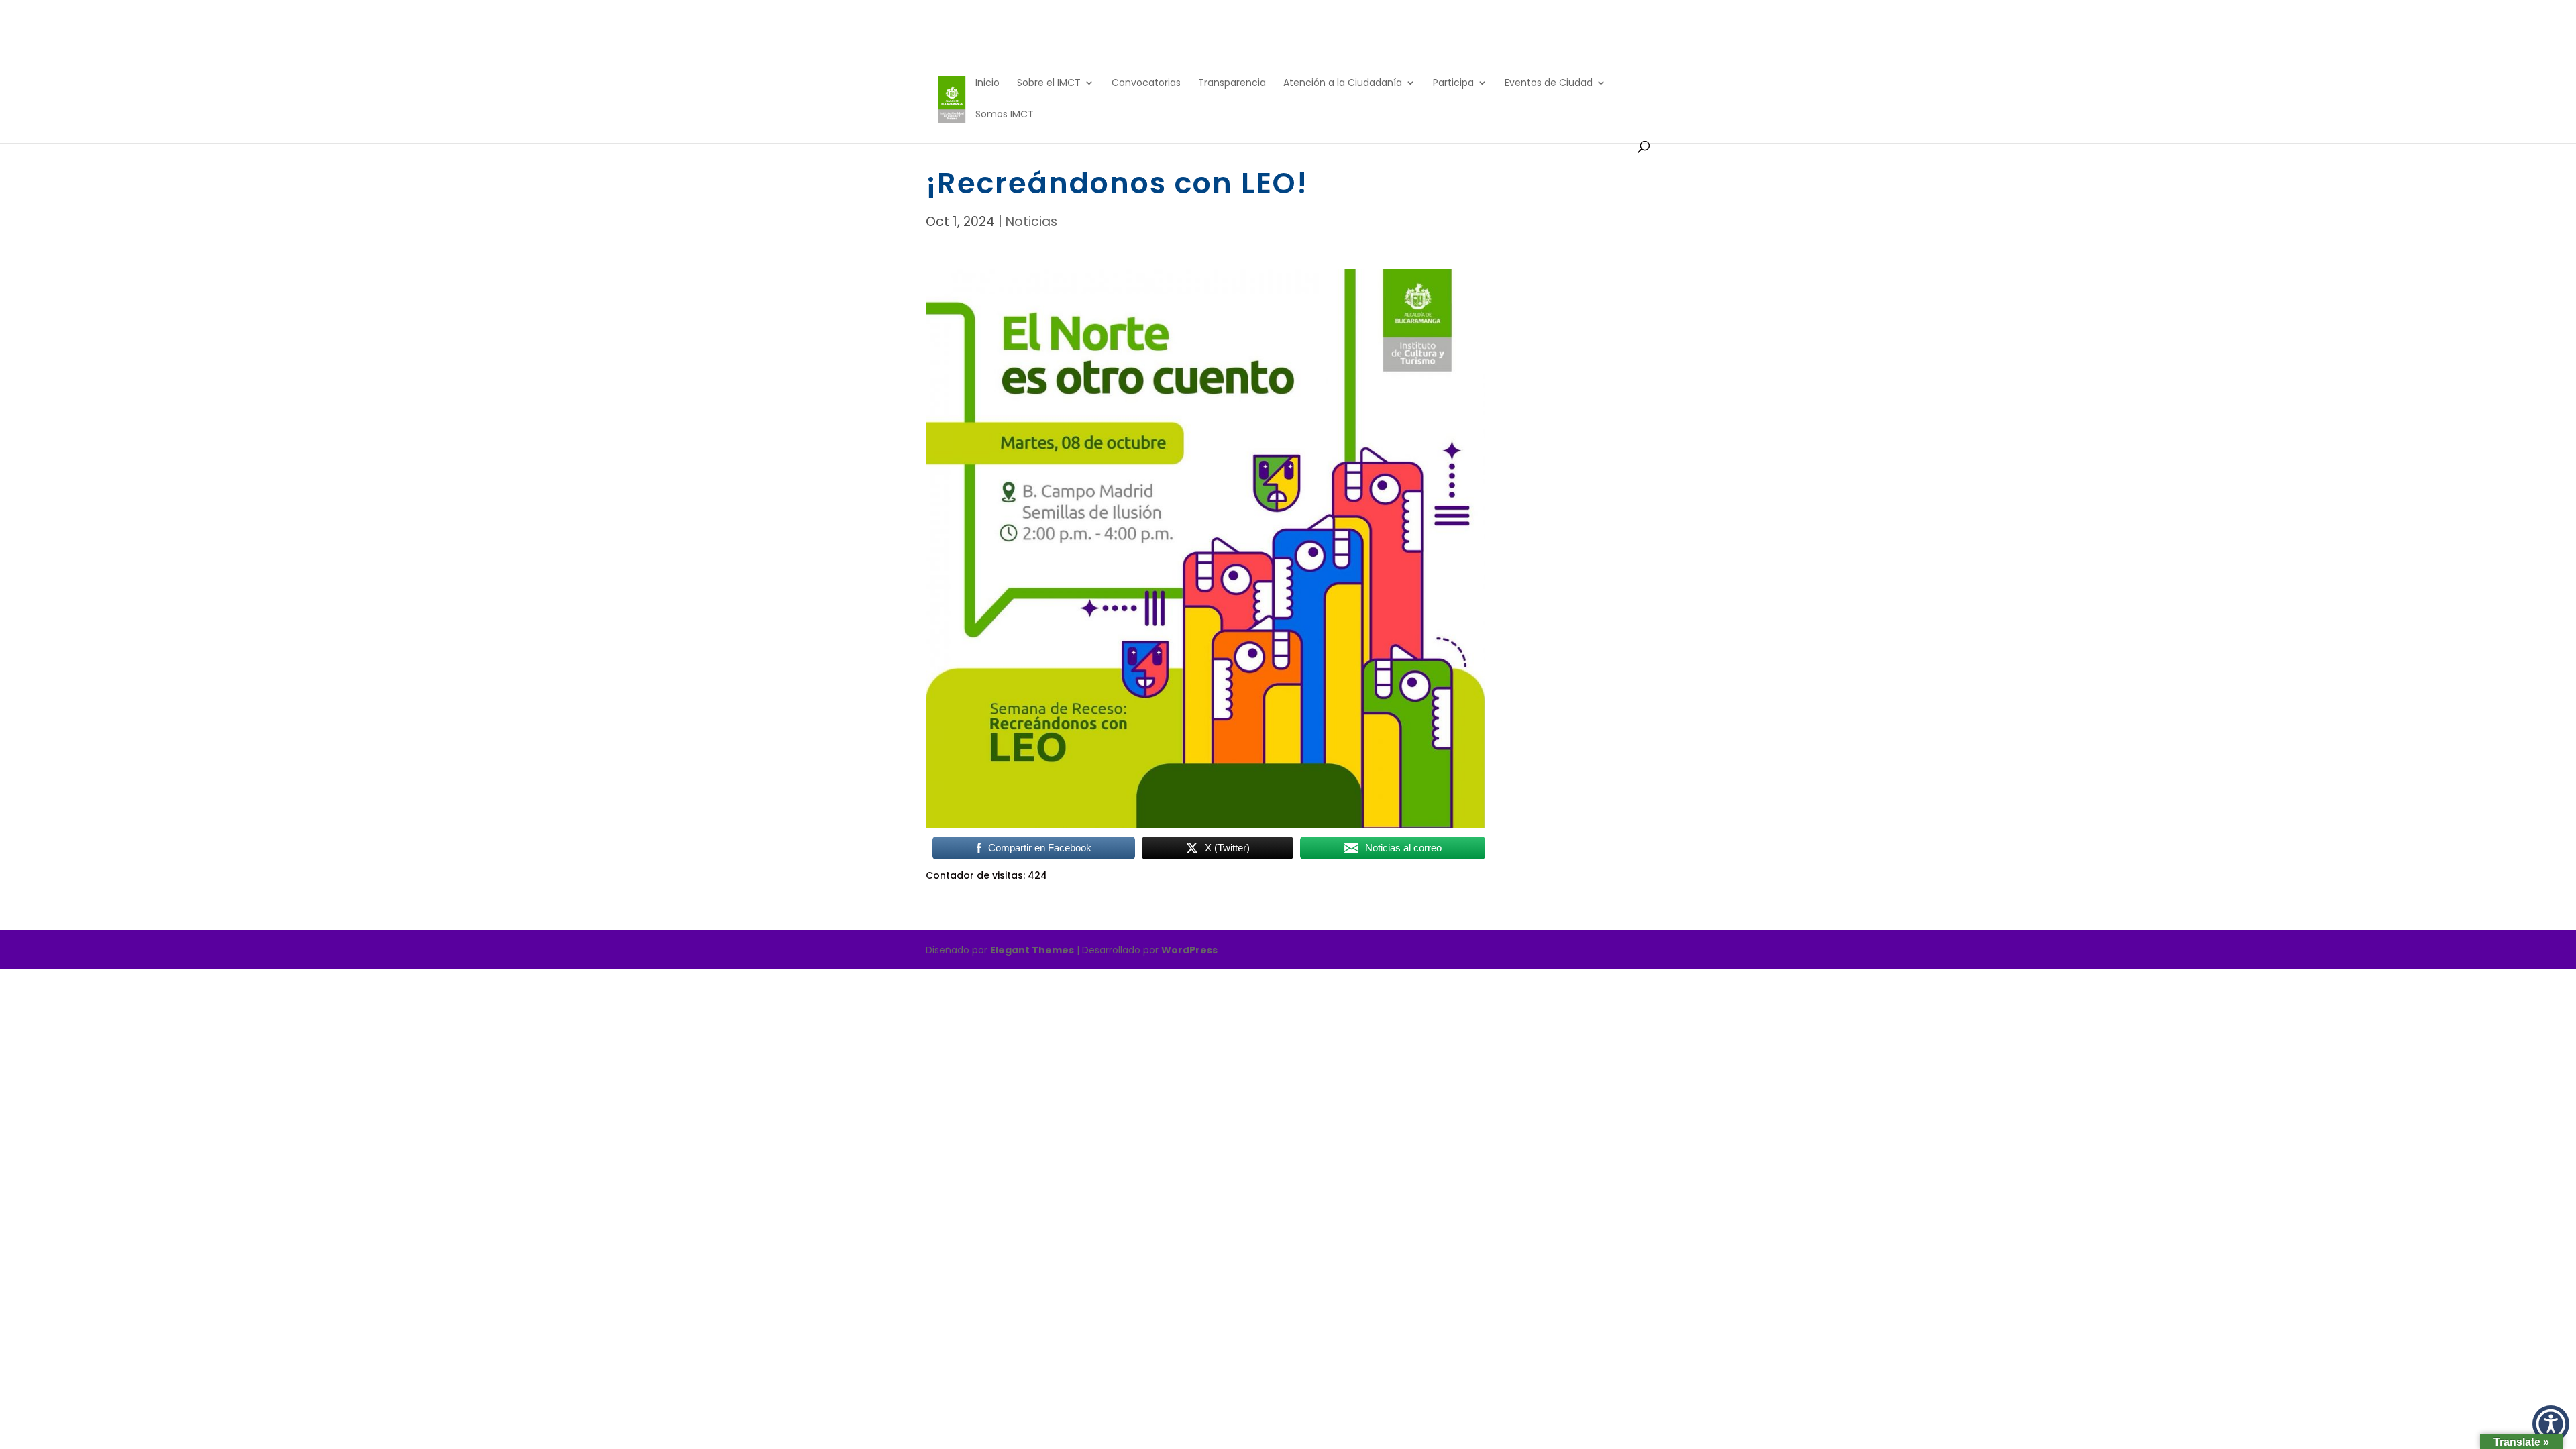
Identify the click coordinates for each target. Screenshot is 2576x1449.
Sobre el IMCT (1049, 84)
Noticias (1031, 222)
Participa (1453, 84)
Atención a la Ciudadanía (1343, 84)
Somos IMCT (1005, 115)
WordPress (1189, 950)
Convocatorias (1146, 84)
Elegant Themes (1032, 950)
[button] (2551, 1424)
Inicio (987, 84)
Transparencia (1232, 84)
